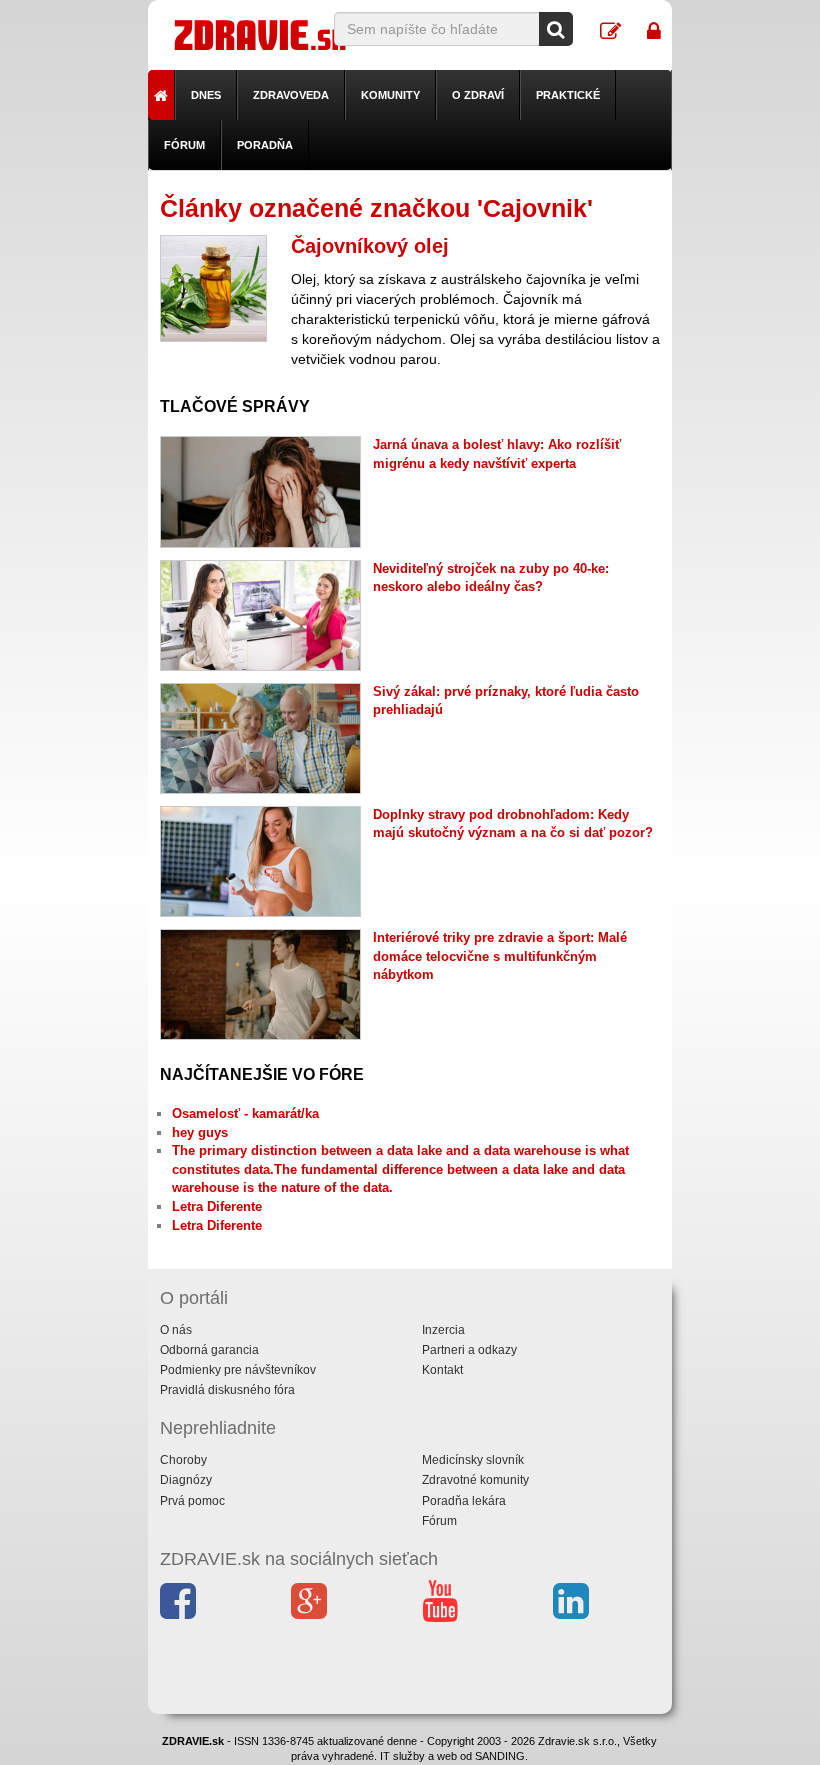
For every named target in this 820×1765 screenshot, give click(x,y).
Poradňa (265, 145)
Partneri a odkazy (469, 1350)
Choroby (183, 1460)
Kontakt (442, 1370)
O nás (176, 1330)
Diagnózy (186, 1480)
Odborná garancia (209, 1350)
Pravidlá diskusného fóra (227, 1390)
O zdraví (478, 95)
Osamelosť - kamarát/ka (245, 1113)
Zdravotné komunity (475, 1480)
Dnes (206, 95)
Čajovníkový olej (370, 246)
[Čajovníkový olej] (213, 288)
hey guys (200, 1132)
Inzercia (443, 1330)
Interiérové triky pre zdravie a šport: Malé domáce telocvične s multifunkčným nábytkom (500, 956)
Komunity (390, 95)
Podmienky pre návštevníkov (238, 1370)
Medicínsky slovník (473, 1460)
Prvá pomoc (192, 1501)
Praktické (568, 95)
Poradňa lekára (464, 1501)
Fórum (184, 145)
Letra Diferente (217, 1206)
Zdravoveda (291, 95)
